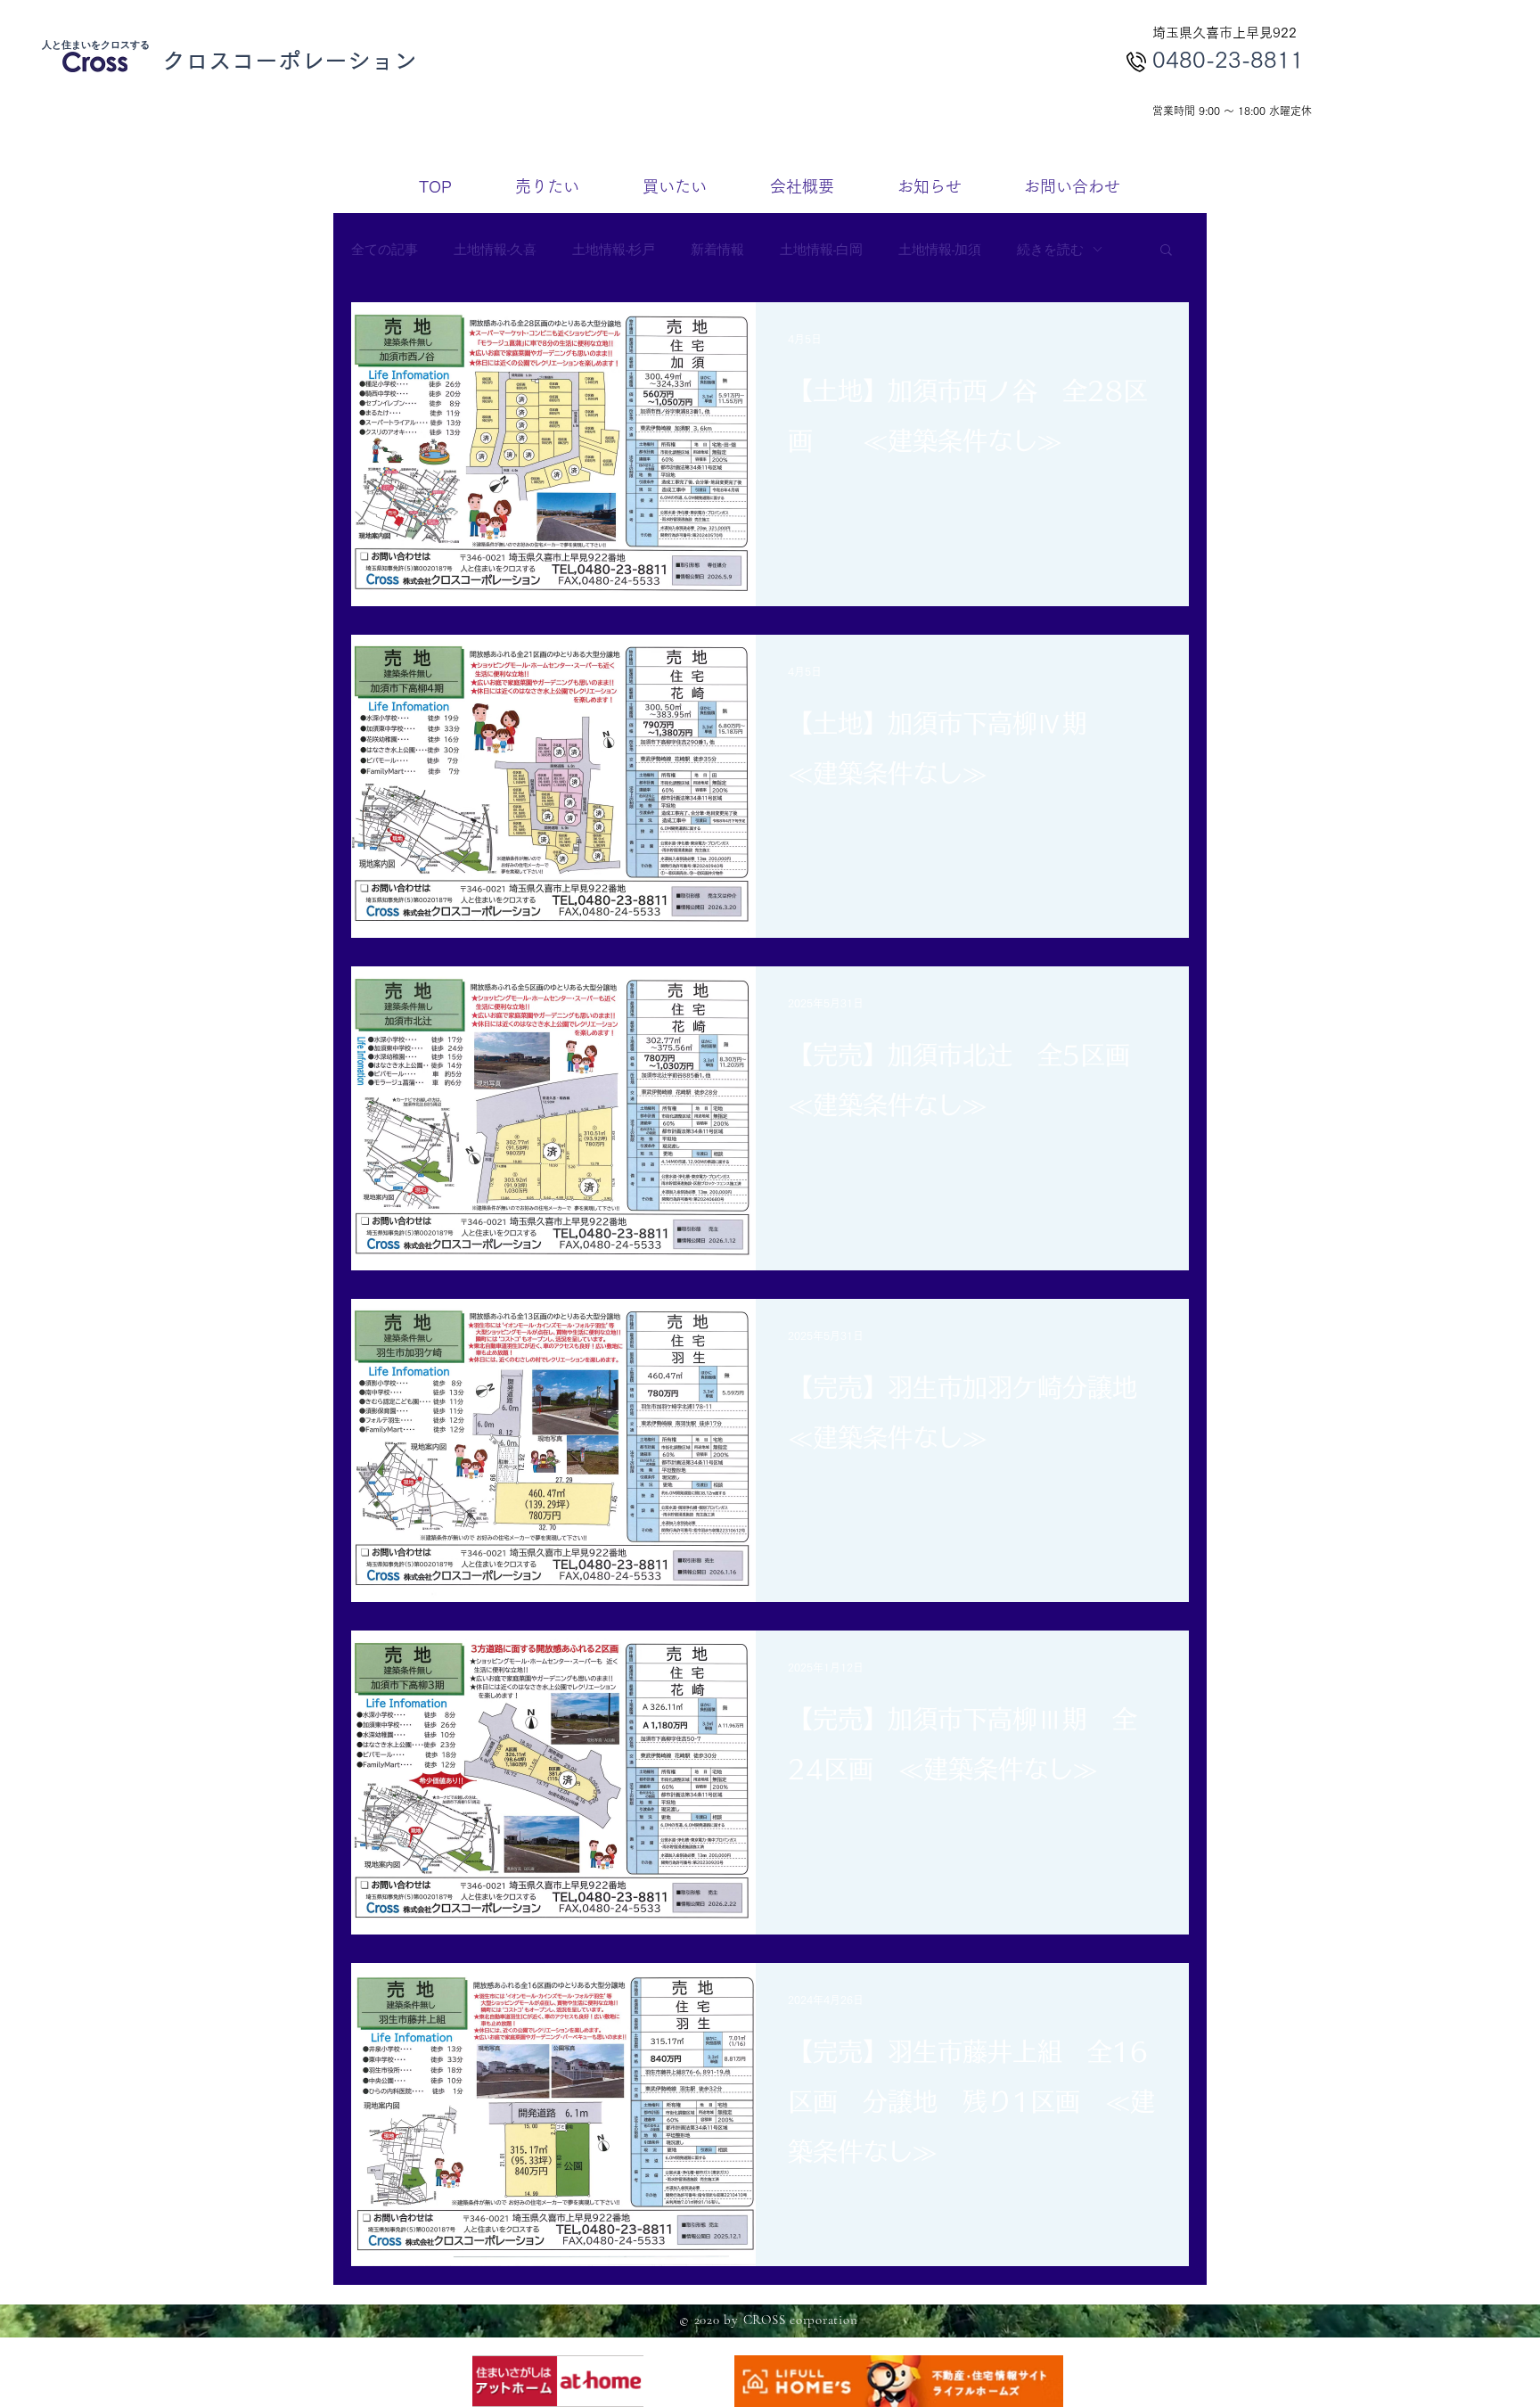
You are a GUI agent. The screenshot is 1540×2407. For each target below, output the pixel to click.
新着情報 (717, 249)
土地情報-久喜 (495, 249)
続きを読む (1050, 249)
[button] (1166, 251)
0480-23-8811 (1228, 59)
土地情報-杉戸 (614, 249)
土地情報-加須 (940, 249)
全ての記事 (385, 249)
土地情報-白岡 (821, 249)
